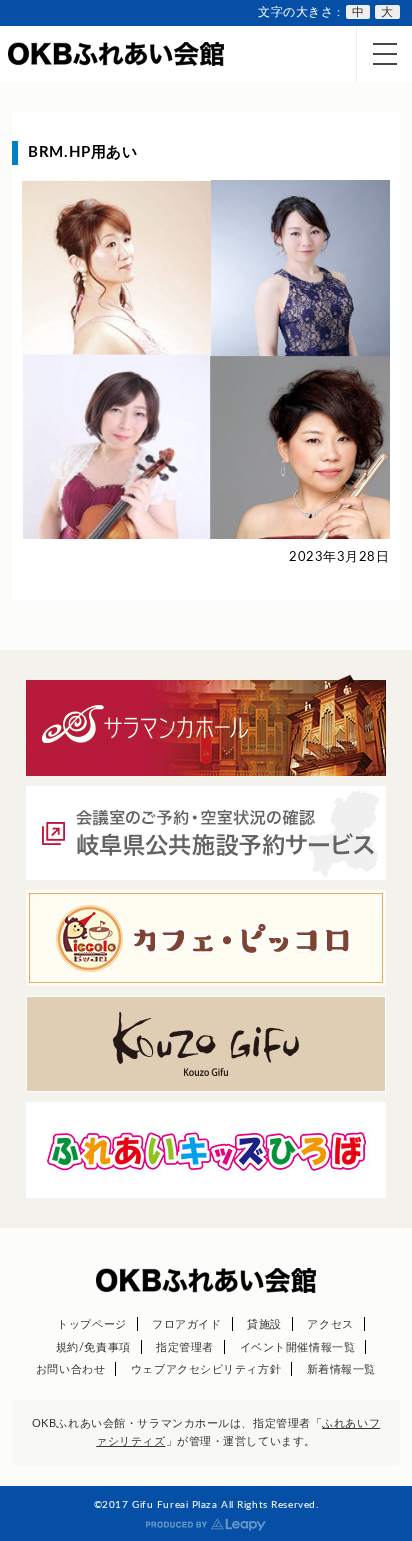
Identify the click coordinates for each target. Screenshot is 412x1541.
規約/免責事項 (93, 1347)
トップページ (91, 1324)
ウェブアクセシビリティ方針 (206, 1369)
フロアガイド (186, 1324)
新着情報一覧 (341, 1369)
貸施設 (264, 1324)
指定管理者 (185, 1347)
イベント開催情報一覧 (298, 1347)
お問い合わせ (70, 1369)
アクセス (330, 1324)
